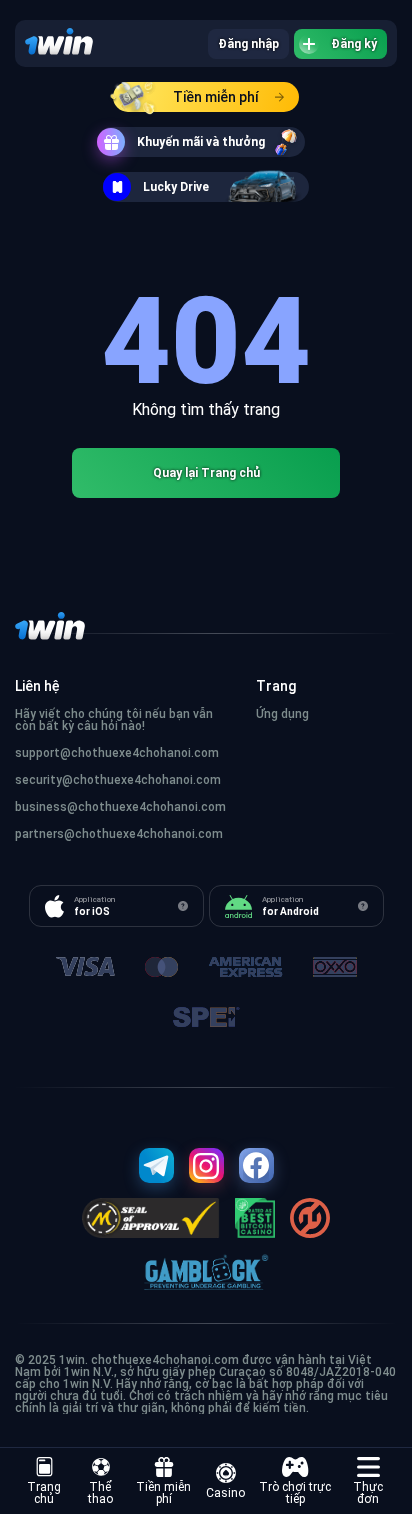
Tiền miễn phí (216, 97)
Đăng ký (354, 44)
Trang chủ (44, 1493)
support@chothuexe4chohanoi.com (117, 753)
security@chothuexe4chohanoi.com (118, 780)
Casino (225, 1493)
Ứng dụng (282, 714)
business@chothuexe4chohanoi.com (120, 807)
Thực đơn (368, 1493)
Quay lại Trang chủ (206, 473)
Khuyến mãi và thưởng (201, 142)
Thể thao (100, 1493)
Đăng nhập (248, 44)
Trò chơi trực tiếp (295, 1493)
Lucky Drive (176, 187)
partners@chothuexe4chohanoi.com (119, 834)
